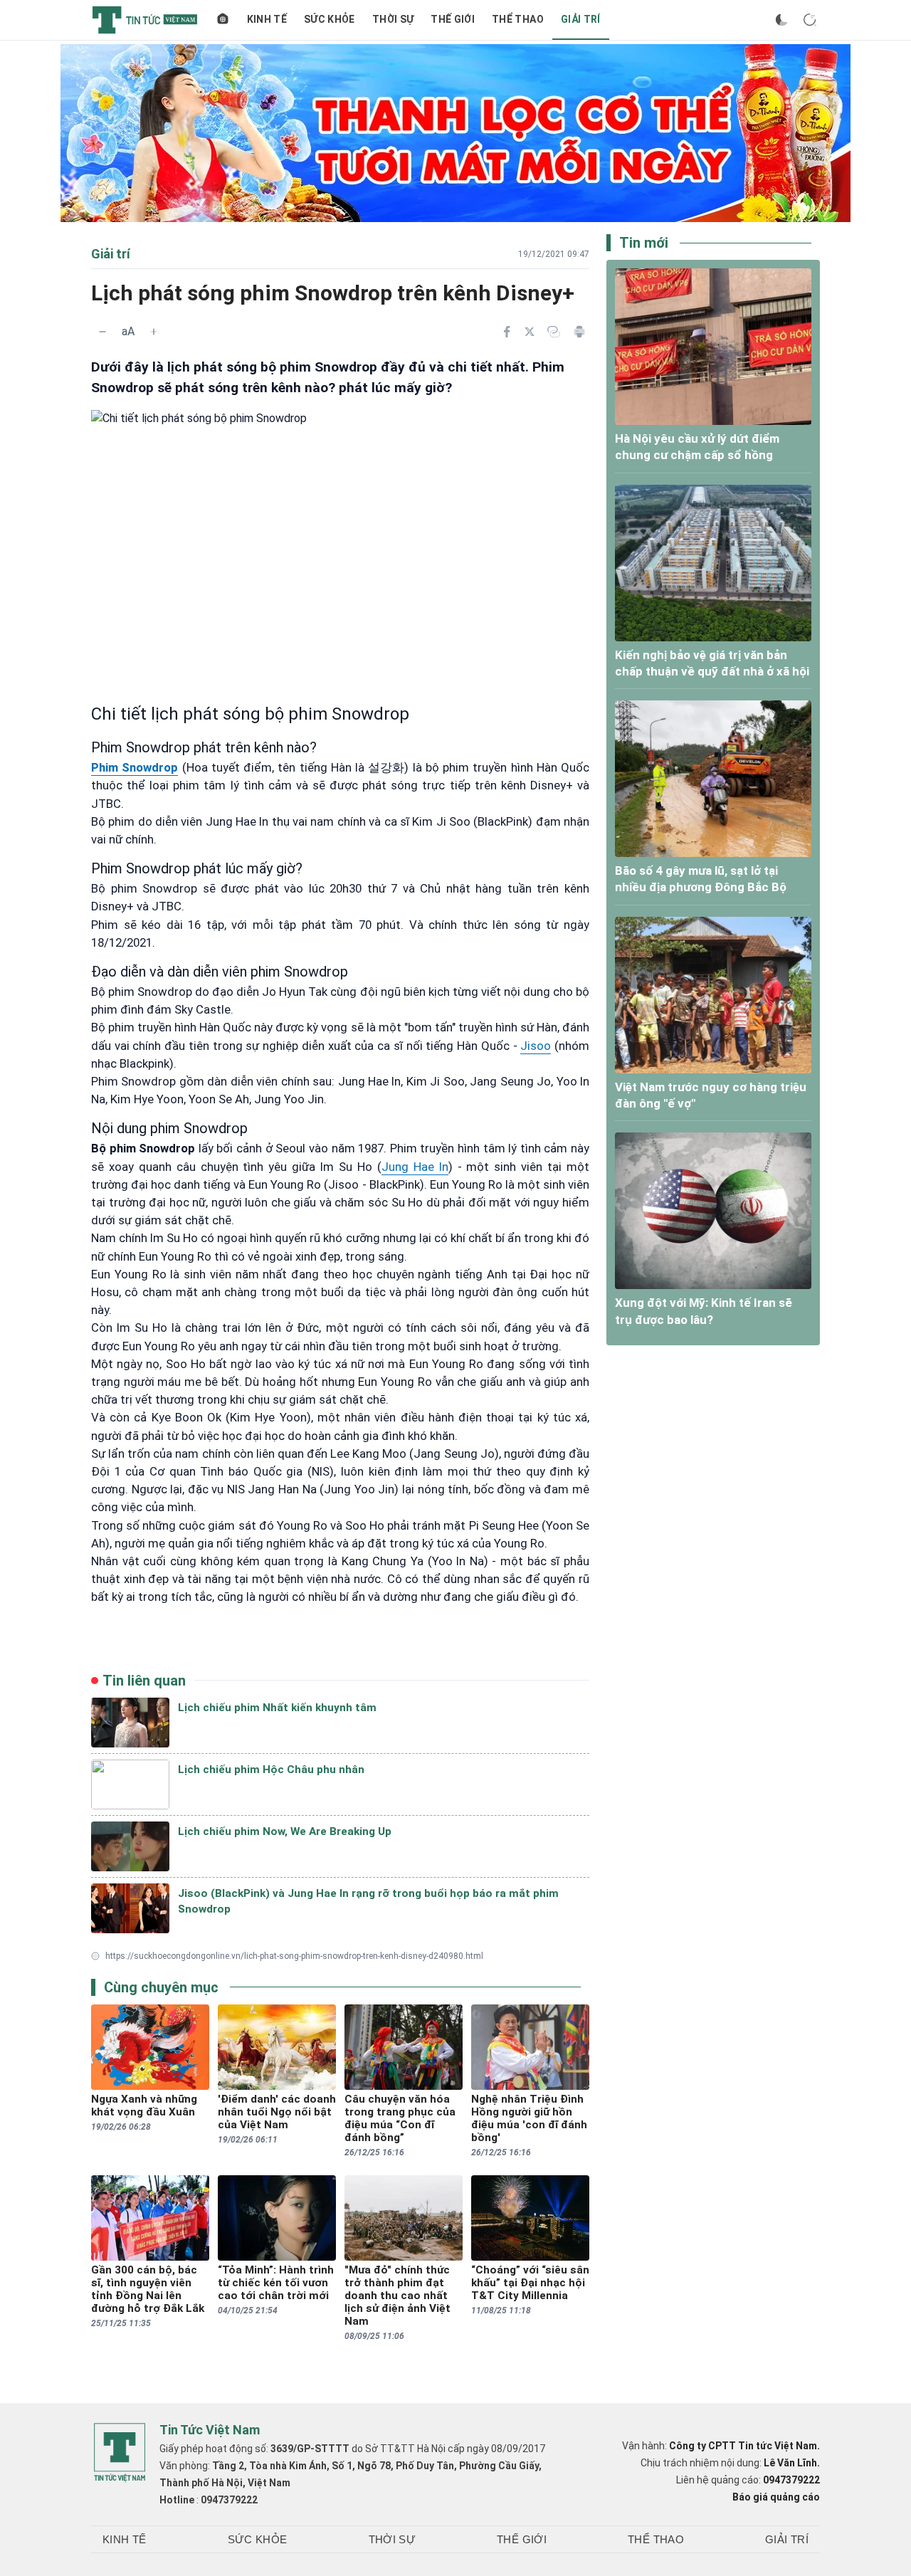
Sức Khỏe (330, 19)
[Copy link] (554, 332)
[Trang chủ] (223, 20)
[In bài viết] (579, 332)
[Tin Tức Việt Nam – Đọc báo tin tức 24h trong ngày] (145, 20)
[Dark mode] (781, 20)
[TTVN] (120, 2453)
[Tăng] (154, 332)
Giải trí (581, 19)
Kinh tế (267, 19)
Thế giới (453, 19)
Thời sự (393, 19)
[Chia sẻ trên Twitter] (530, 332)
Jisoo (536, 1046)
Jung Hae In (415, 1167)
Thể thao (518, 19)
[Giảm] (102, 332)
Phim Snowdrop (135, 767)
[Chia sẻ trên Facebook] (507, 332)
